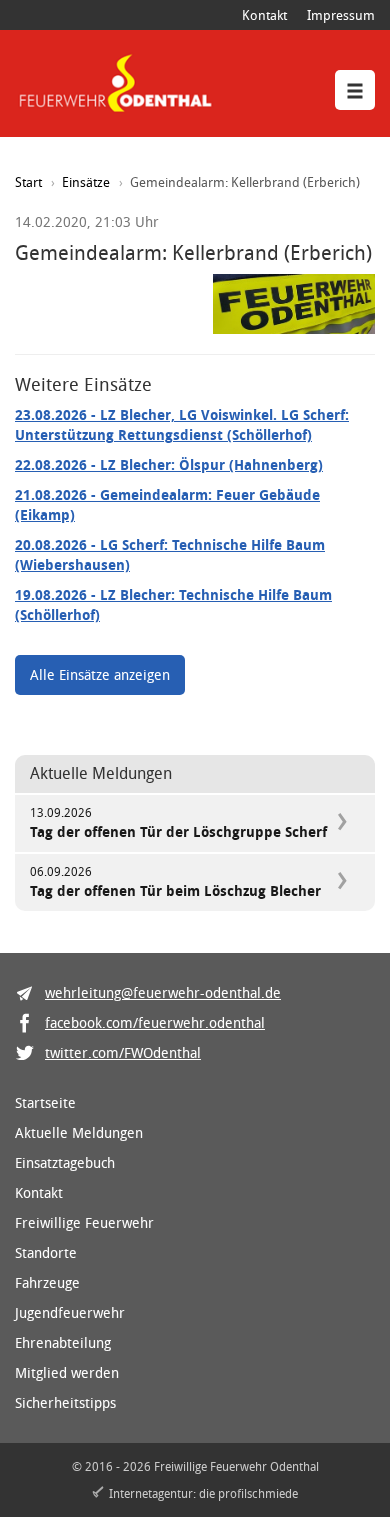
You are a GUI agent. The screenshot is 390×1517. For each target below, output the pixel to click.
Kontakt (264, 15)
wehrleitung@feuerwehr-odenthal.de (163, 992)
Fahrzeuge (47, 1282)
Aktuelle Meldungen (79, 1132)
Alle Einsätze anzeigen (100, 674)
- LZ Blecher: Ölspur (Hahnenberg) (169, 464)
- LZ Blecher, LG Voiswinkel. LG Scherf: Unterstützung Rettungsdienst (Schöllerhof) (182, 424)
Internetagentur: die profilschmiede (203, 1493)
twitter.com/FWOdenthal (123, 1052)
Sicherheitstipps (65, 1402)
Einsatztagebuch (65, 1162)
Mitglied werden (67, 1372)
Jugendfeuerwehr (70, 1312)
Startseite (45, 1102)
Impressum (341, 15)
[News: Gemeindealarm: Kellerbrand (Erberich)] (294, 304)
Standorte (46, 1252)
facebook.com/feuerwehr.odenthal (155, 1022)
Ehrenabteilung (63, 1342)
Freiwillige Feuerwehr (84, 1222)
